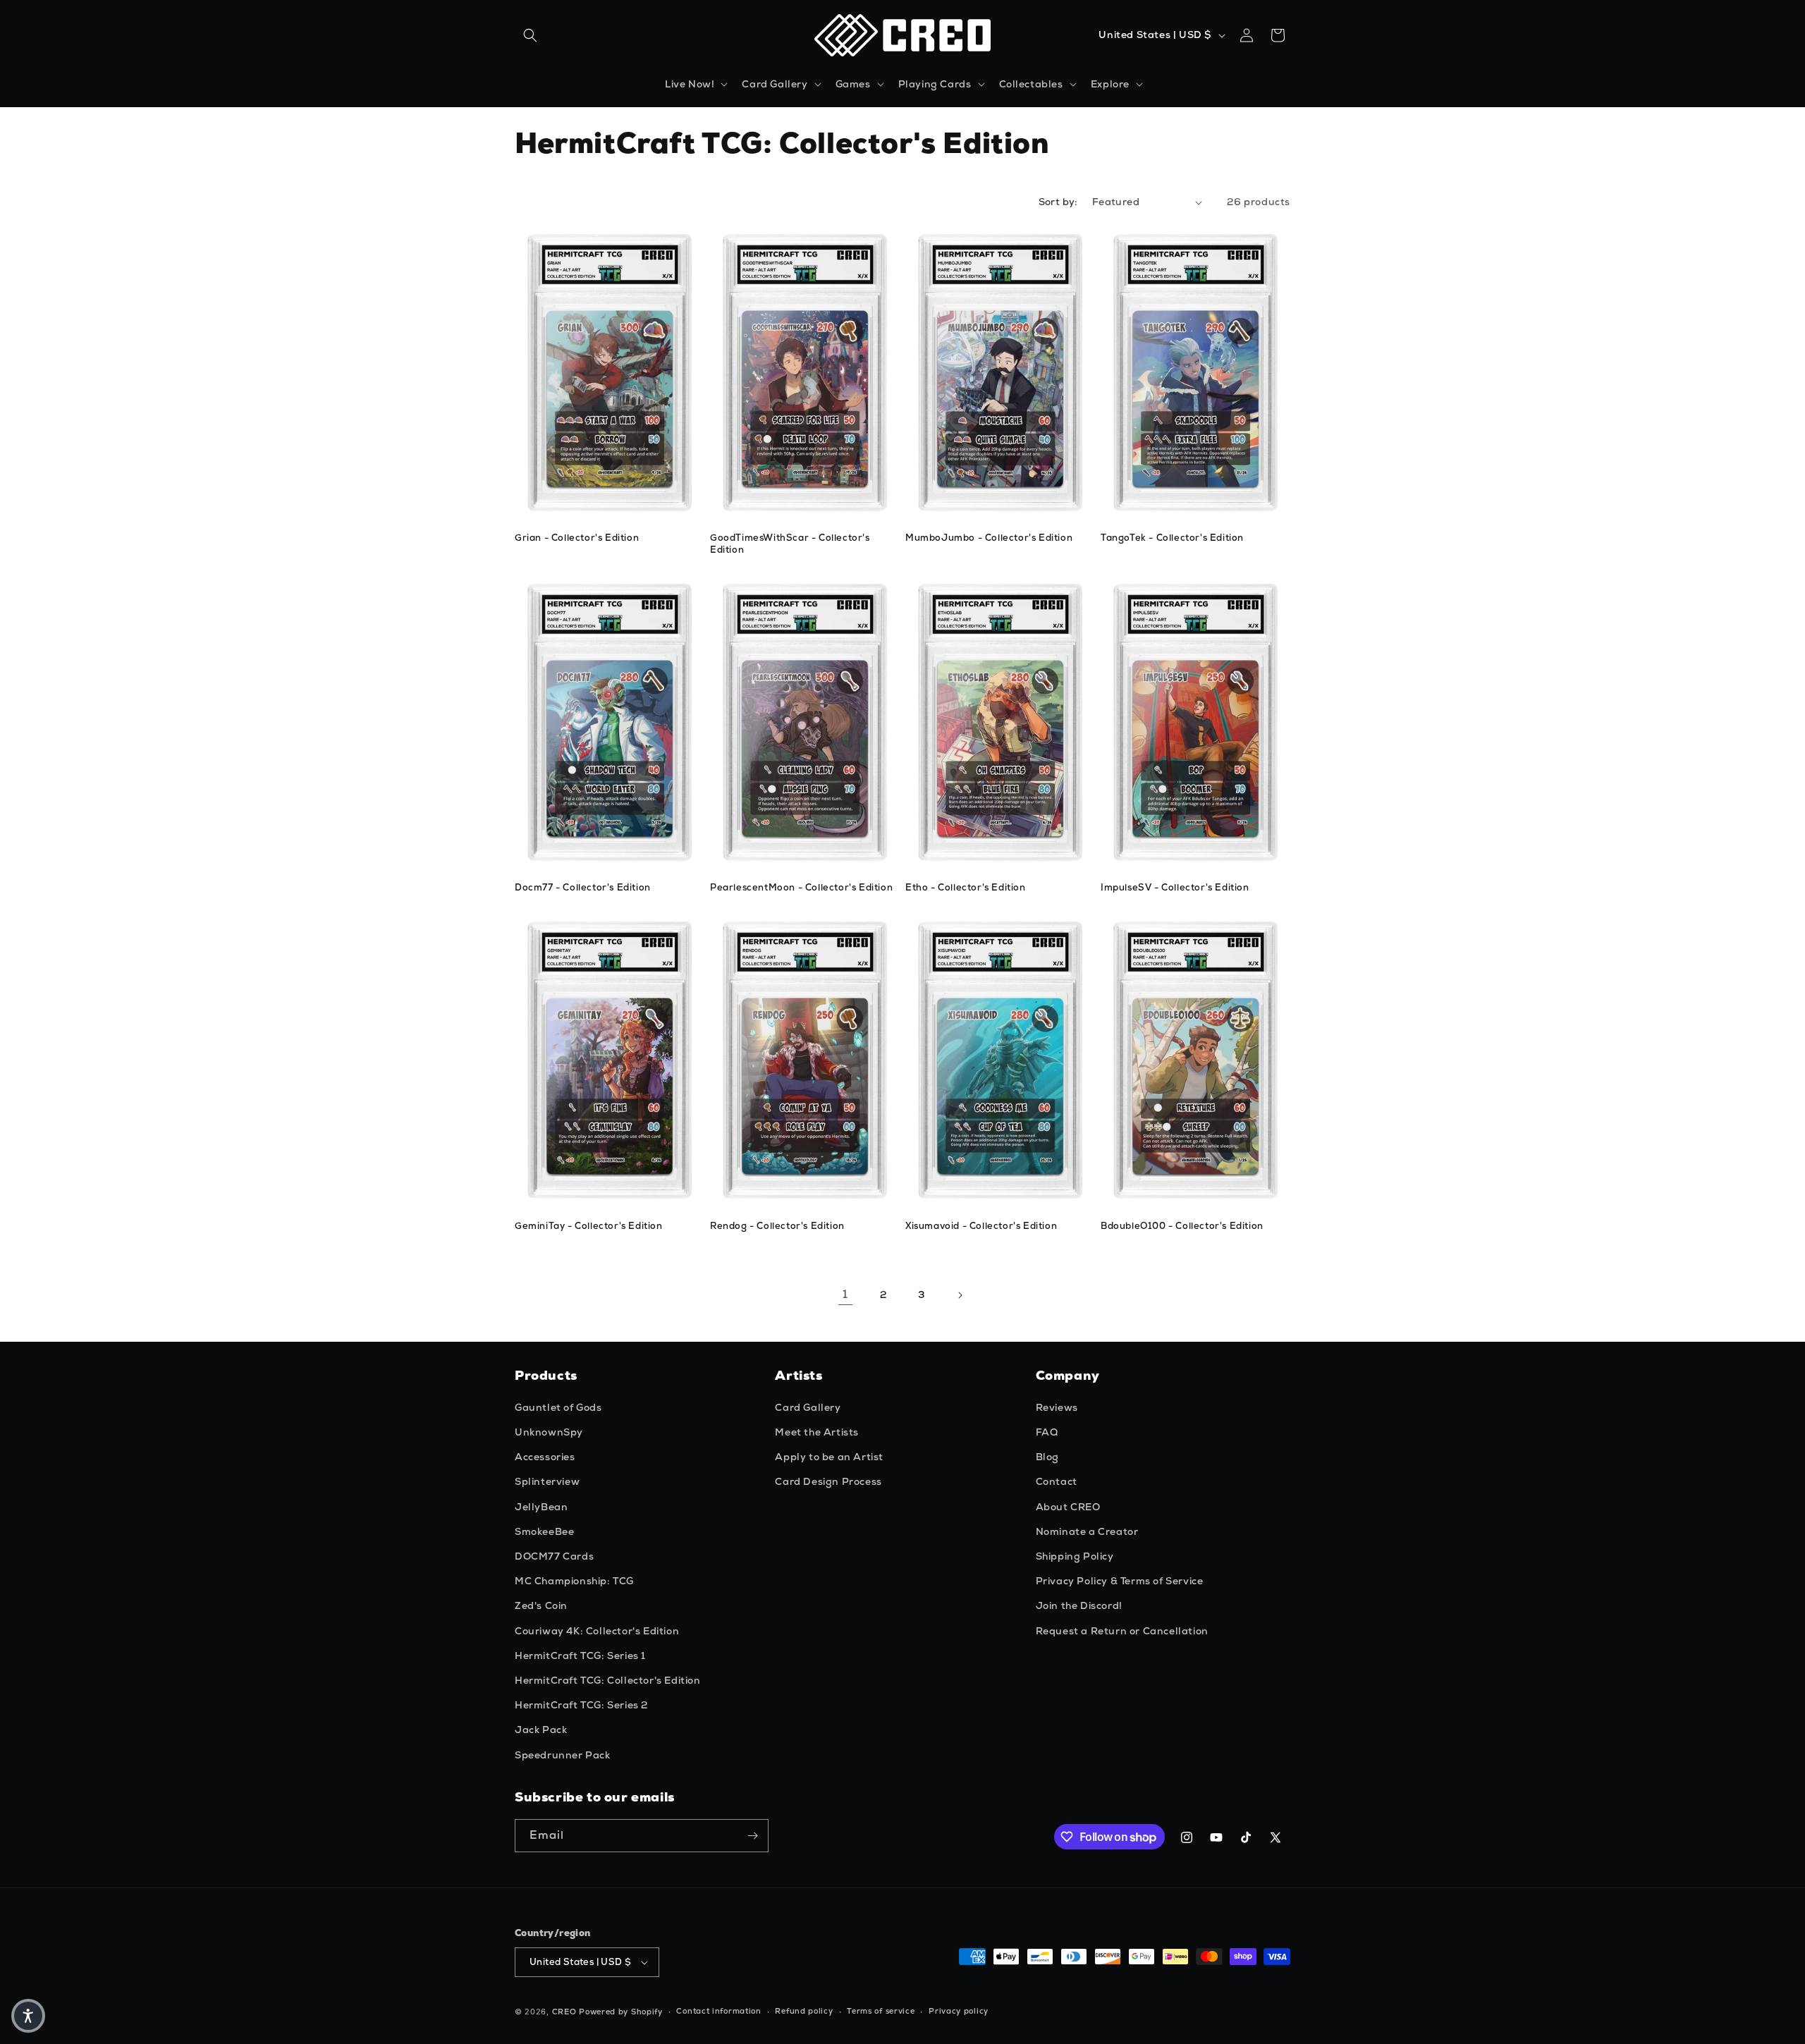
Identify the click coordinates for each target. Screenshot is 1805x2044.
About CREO (1068, 1507)
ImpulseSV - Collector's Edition (1175, 888)
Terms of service (881, 2011)
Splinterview (547, 1481)
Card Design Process (828, 1481)
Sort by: (1058, 202)
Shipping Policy (1075, 1556)
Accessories (545, 1457)
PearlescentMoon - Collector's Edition (801, 888)
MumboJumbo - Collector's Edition (989, 538)
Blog (1047, 1457)
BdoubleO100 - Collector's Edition (1182, 1226)
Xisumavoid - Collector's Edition (981, 1226)
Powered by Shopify (621, 2012)
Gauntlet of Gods (558, 1407)
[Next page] (960, 1295)
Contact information (718, 2011)
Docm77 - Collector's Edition (583, 888)
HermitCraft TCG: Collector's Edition (608, 1680)
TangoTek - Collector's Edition (1172, 538)
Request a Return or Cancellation (1122, 1631)
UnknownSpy (549, 1432)
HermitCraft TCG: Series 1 (580, 1656)
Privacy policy (959, 2011)
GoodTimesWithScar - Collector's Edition (790, 544)
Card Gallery (808, 1407)
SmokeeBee (544, 1531)
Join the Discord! (1079, 1605)
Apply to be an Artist (829, 1457)
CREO (564, 2012)
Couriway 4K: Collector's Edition (597, 1631)
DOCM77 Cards (554, 1556)
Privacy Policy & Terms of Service (1120, 1581)
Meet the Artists (817, 1432)
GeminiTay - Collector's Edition (589, 1226)
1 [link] (845, 1294)
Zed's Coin (541, 1605)
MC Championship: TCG (574, 1581)
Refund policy (804, 2011)
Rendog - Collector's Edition (777, 1226)
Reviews (1057, 1407)
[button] (530, 35)
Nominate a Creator (1087, 1531)
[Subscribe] (752, 1836)
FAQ (1047, 1432)
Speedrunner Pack (563, 1755)
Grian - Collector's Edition (577, 538)
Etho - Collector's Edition (966, 888)
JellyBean (541, 1507)
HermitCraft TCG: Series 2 (581, 1705)
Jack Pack (541, 1730)
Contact (1057, 1481)
